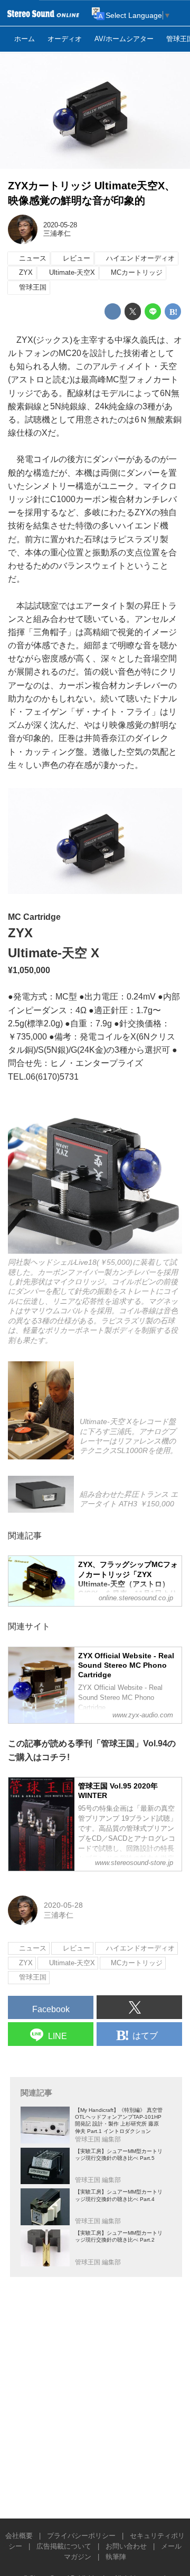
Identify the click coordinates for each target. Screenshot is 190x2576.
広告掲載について (64, 2546)
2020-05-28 (60, 225)
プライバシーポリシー (81, 2536)
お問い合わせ (126, 2546)
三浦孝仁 (57, 234)
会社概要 (19, 2536)
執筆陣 (116, 2557)
